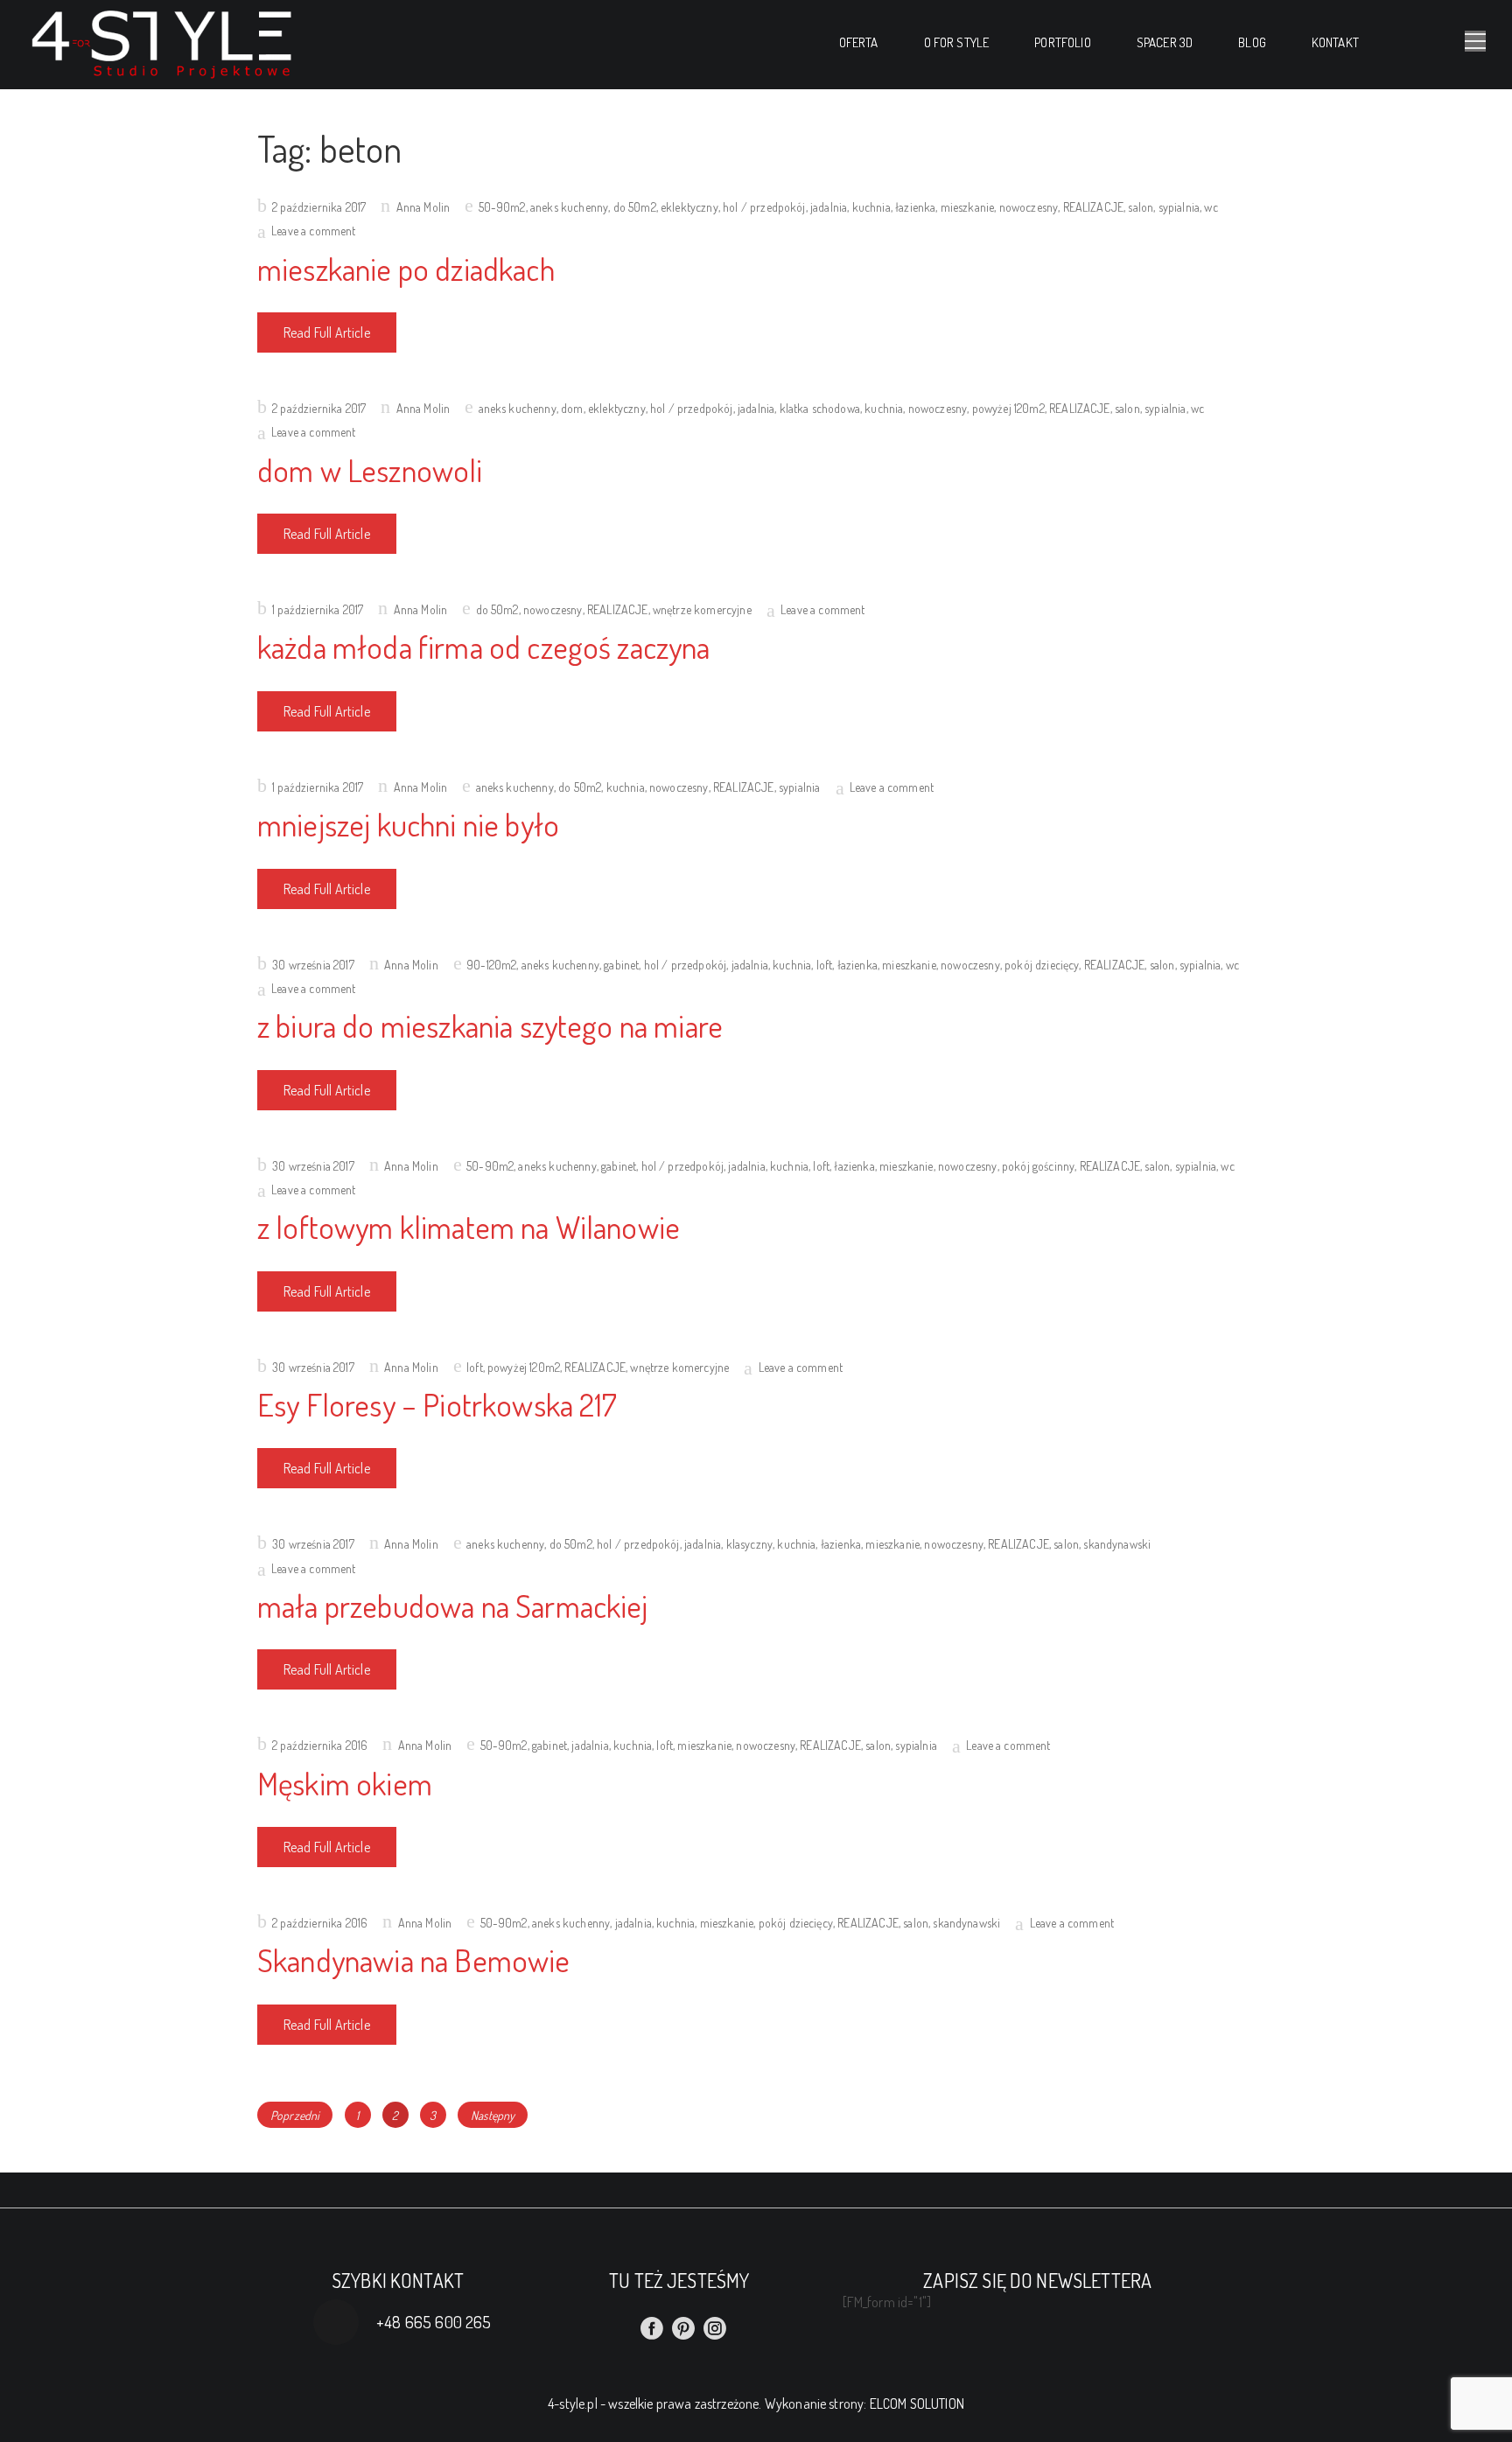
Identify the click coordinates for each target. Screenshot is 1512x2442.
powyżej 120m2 (1008, 408)
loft (825, 965)
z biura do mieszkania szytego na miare (490, 1025)
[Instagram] (715, 2328)
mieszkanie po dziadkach (406, 269)
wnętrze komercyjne (702, 609)
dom (572, 408)
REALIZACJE (1094, 207)
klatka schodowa (820, 408)
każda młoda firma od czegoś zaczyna (484, 647)
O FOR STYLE (957, 42)
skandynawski (1117, 1544)
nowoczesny (1029, 207)
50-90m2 (502, 207)
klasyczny (749, 1544)
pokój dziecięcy (1042, 965)
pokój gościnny (1038, 1166)
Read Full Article (327, 332)
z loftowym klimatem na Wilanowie (469, 1227)
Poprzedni (295, 2115)
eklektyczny (689, 207)
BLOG (1252, 42)
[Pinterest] (683, 2328)
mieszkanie (968, 207)
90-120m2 (491, 965)
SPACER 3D (1165, 42)
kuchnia (871, 207)
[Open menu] (1475, 41)
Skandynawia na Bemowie (414, 1960)
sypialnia (1179, 207)
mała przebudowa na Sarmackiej (453, 1606)
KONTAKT (1335, 42)
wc (1211, 207)
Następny (493, 2115)
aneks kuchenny (569, 207)
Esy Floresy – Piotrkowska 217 (437, 1404)
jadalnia (829, 207)
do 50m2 (635, 207)
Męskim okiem (345, 1783)
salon (1141, 207)
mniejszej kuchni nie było (408, 824)
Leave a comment (313, 231)
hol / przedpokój (764, 207)
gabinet (621, 965)
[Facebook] (652, 2328)
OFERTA (859, 42)
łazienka (915, 207)
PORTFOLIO (1062, 42)
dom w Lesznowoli (370, 470)
